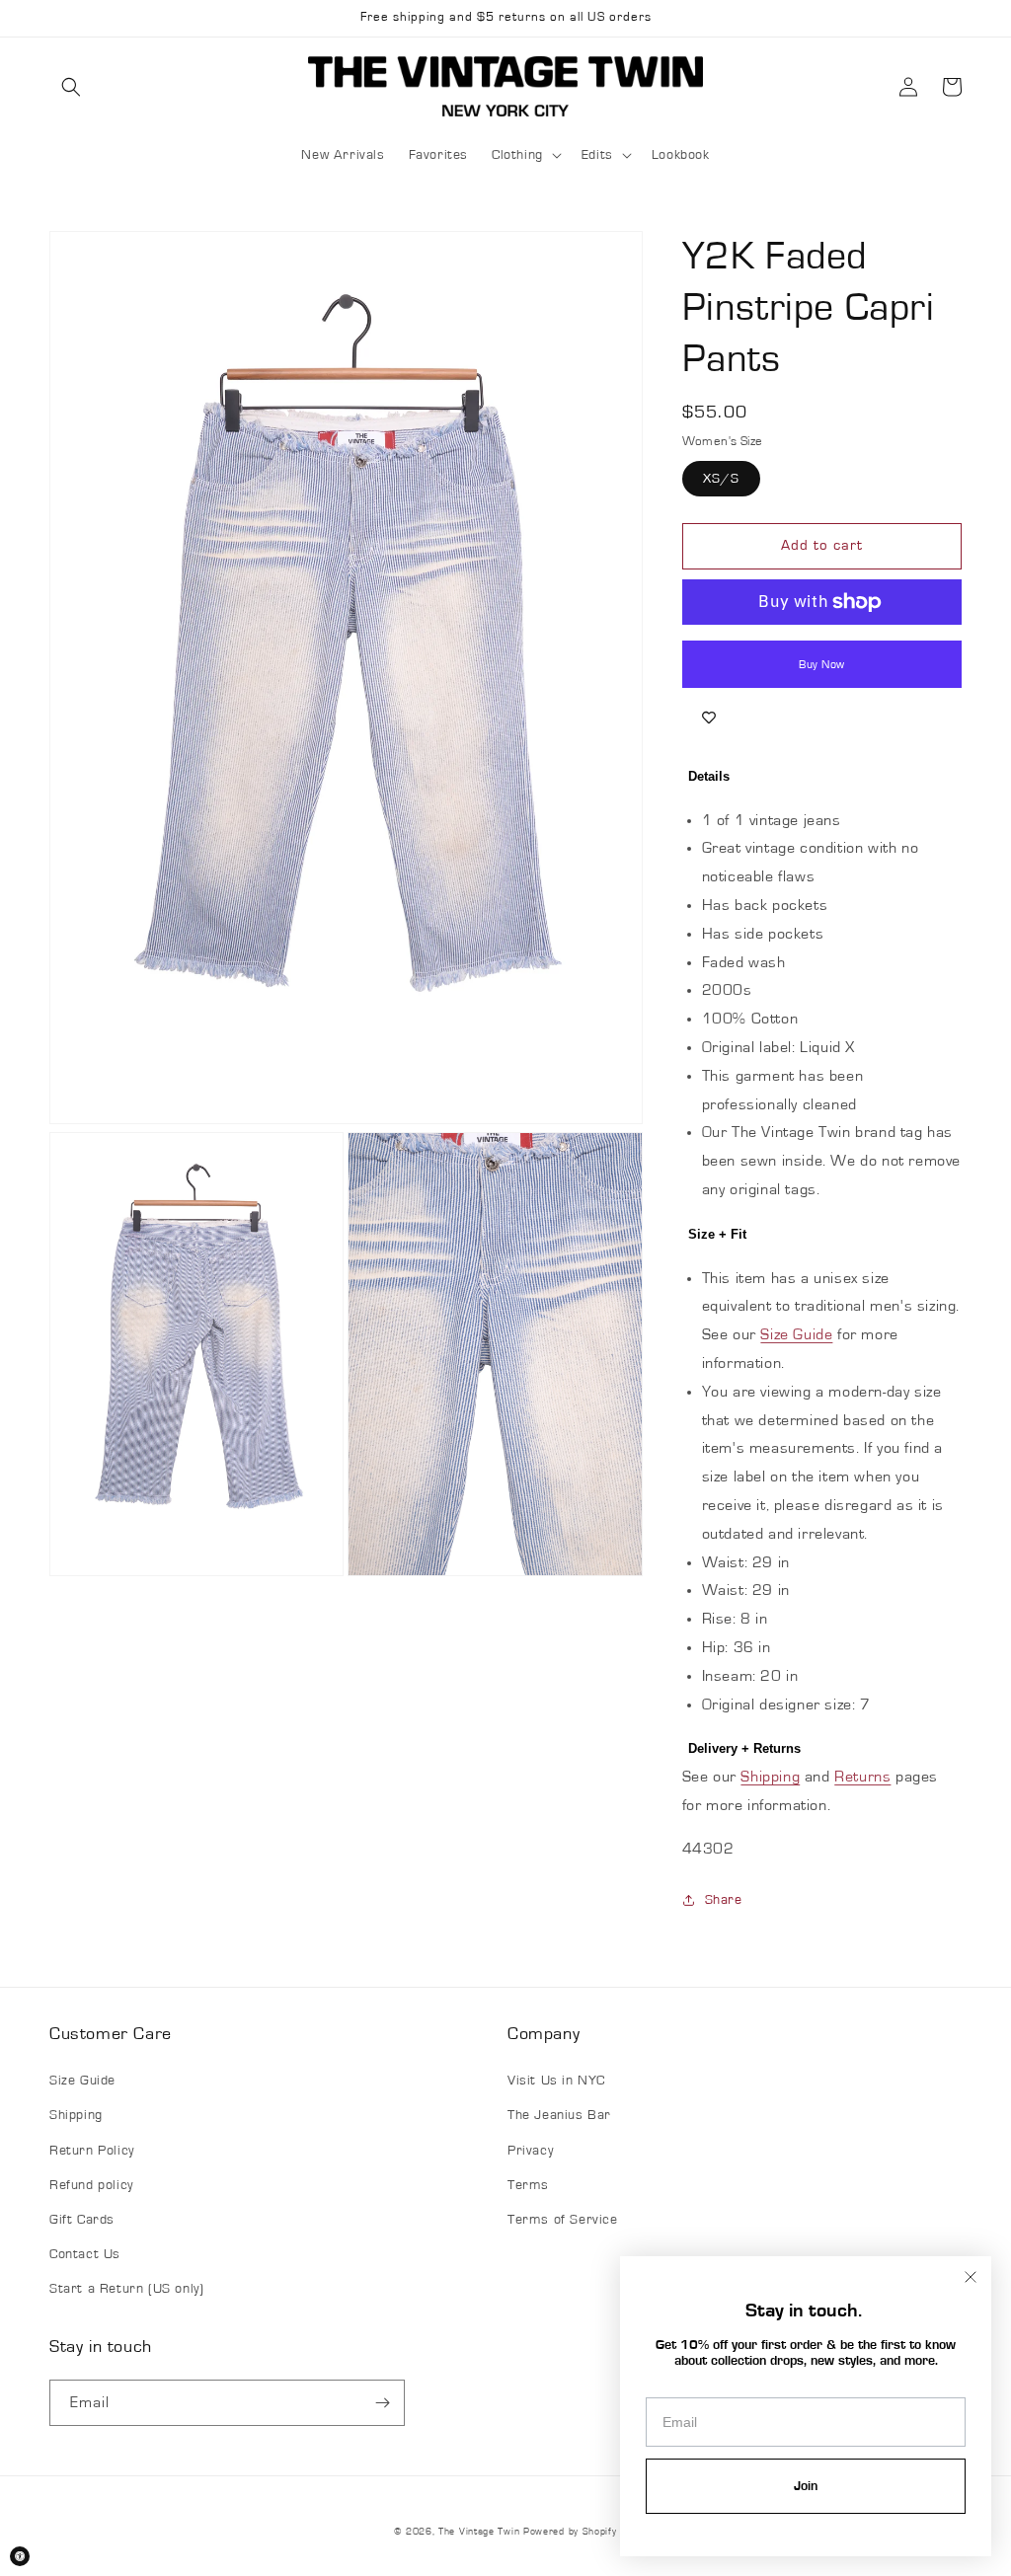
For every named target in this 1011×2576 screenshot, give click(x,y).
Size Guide (796, 1334)
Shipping (770, 1777)
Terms (528, 2185)
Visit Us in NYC (556, 2081)
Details (709, 776)
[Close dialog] (971, 2277)
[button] (71, 87)
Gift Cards (82, 2220)
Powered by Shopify (570, 2532)
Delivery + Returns (744, 1748)
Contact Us (85, 2254)
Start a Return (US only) (126, 2289)
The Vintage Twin (479, 2532)
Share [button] (724, 1900)
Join (806, 2486)
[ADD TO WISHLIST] (709, 718)
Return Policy (92, 2151)
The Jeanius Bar (559, 2115)
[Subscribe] (382, 2403)
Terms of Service (563, 2220)
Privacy (530, 2151)
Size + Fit (717, 1234)
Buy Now (822, 664)
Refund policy (91, 2185)
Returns (862, 1777)
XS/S (721, 479)
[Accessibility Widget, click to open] (20, 2556)
